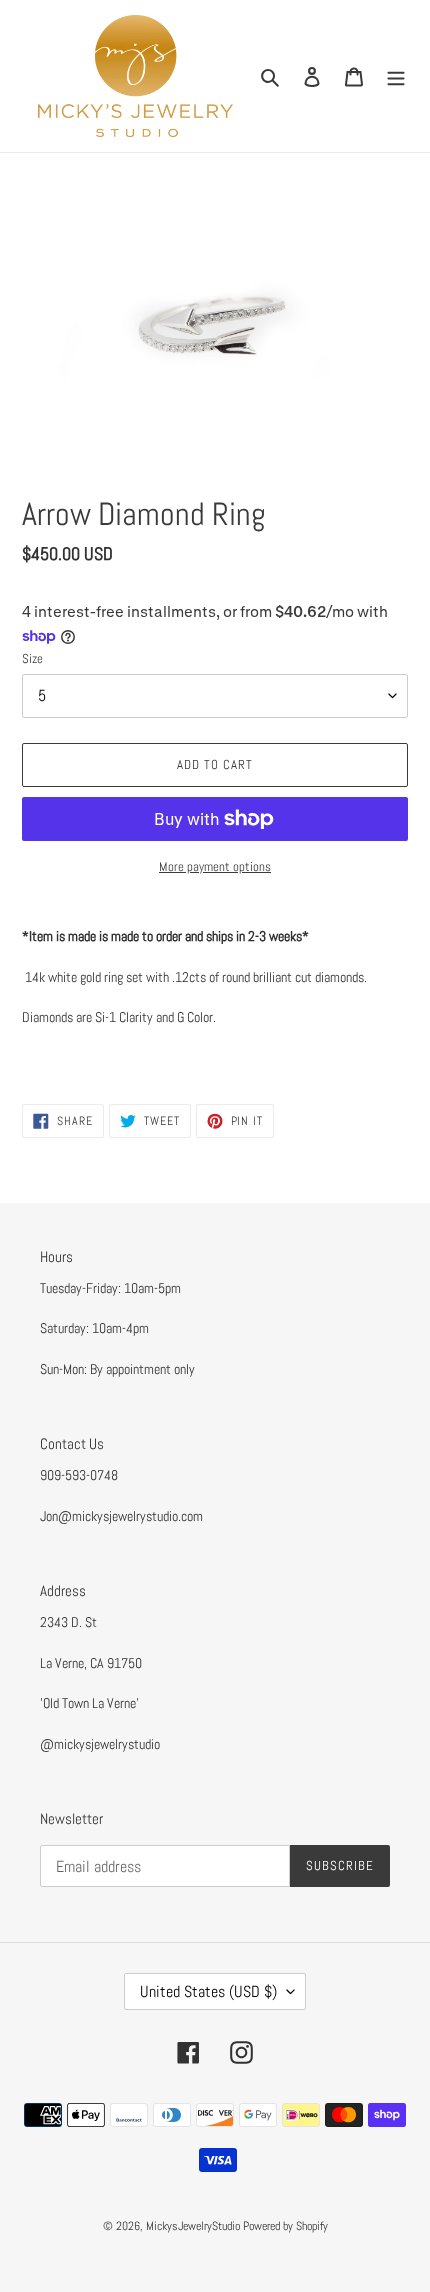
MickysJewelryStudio (193, 2226)
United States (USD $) (208, 1991)
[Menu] (396, 76)
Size (32, 658)
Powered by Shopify (285, 2226)
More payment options (215, 866)
